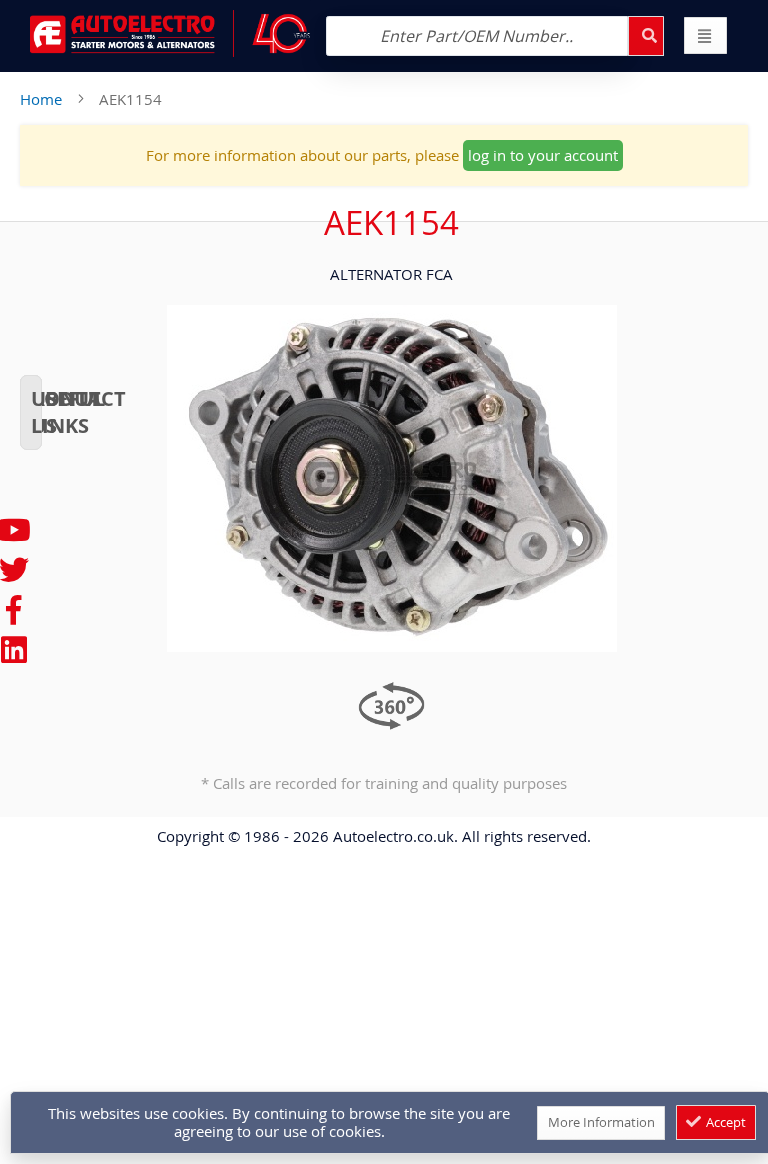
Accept (724, 1122)
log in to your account (543, 155)
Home (41, 99)
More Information (601, 1122)
